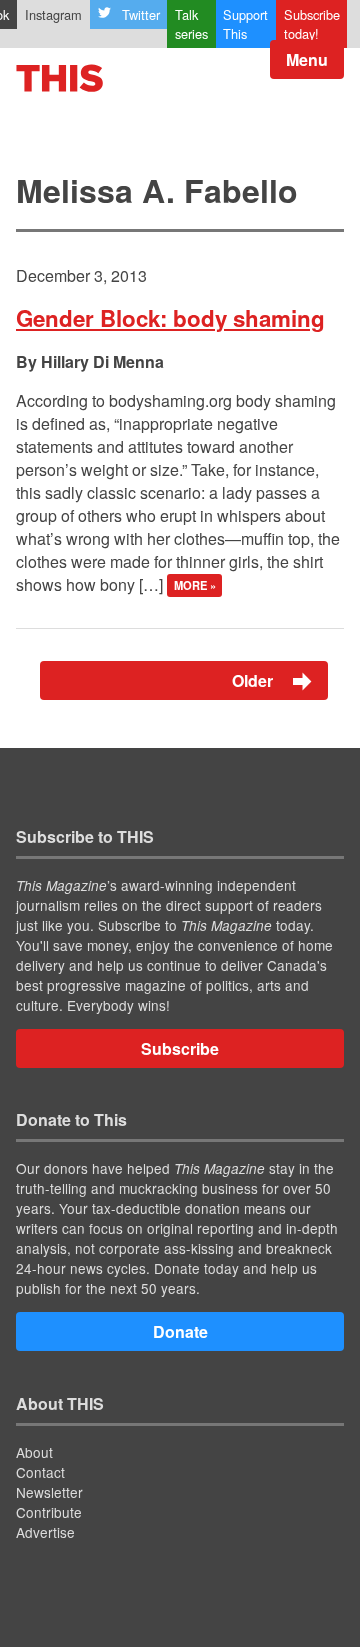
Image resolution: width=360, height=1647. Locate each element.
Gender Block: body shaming (170, 318)
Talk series (191, 24)
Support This (245, 24)
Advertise (45, 1532)
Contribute (49, 1512)
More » (195, 586)
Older (254, 680)
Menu (307, 59)
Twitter (141, 14)
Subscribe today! (312, 24)
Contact (40, 1472)
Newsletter (49, 1492)
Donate (180, 1331)
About (34, 1452)
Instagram (53, 14)
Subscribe (180, 1048)
